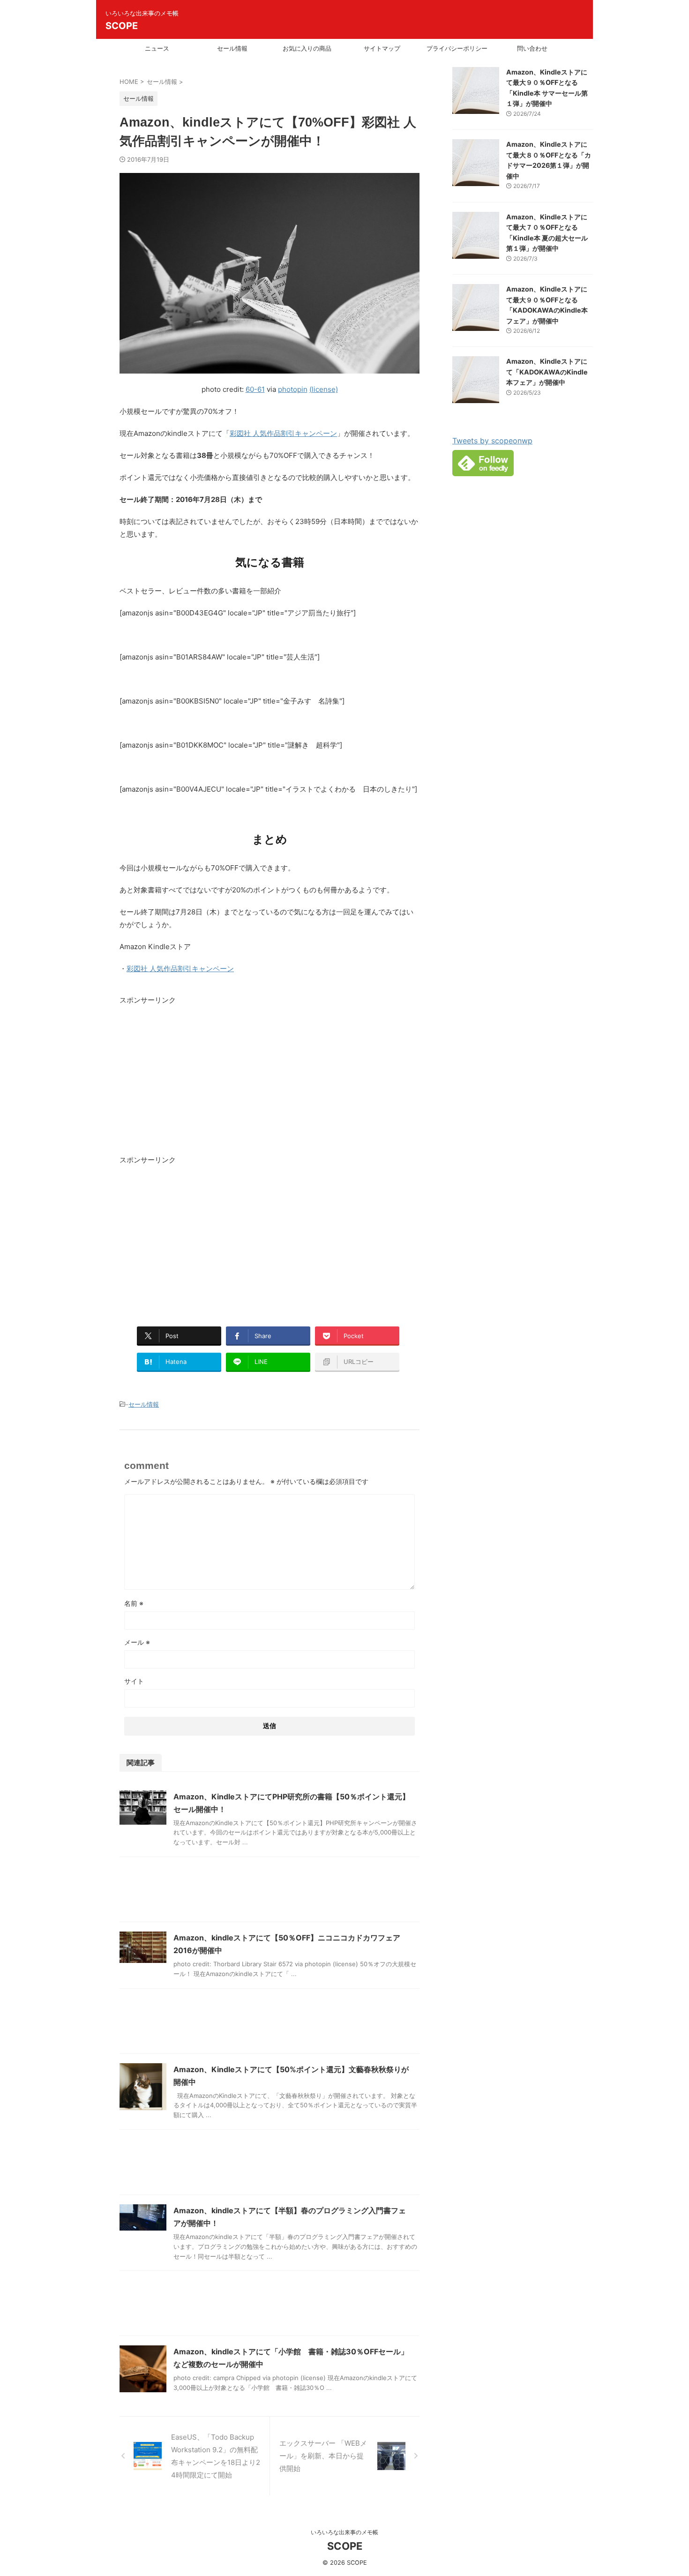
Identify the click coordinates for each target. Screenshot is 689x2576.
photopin (293, 389)
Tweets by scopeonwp (492, 441)
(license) (324, 389)
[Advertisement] (198, 1081)
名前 (134, 1603)
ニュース (157, 48)
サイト (134, 1681)
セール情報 (232, 48)
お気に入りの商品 (307, 48)
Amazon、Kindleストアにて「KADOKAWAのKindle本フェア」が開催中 (547, 372)
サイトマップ (382, 48)
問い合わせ (532, 48)
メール (137, 1642)
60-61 (255, 389)
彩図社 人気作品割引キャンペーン (283, 433)
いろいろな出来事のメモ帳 (344, 2532)
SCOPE (122, 26)
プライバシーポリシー (457, 48)
